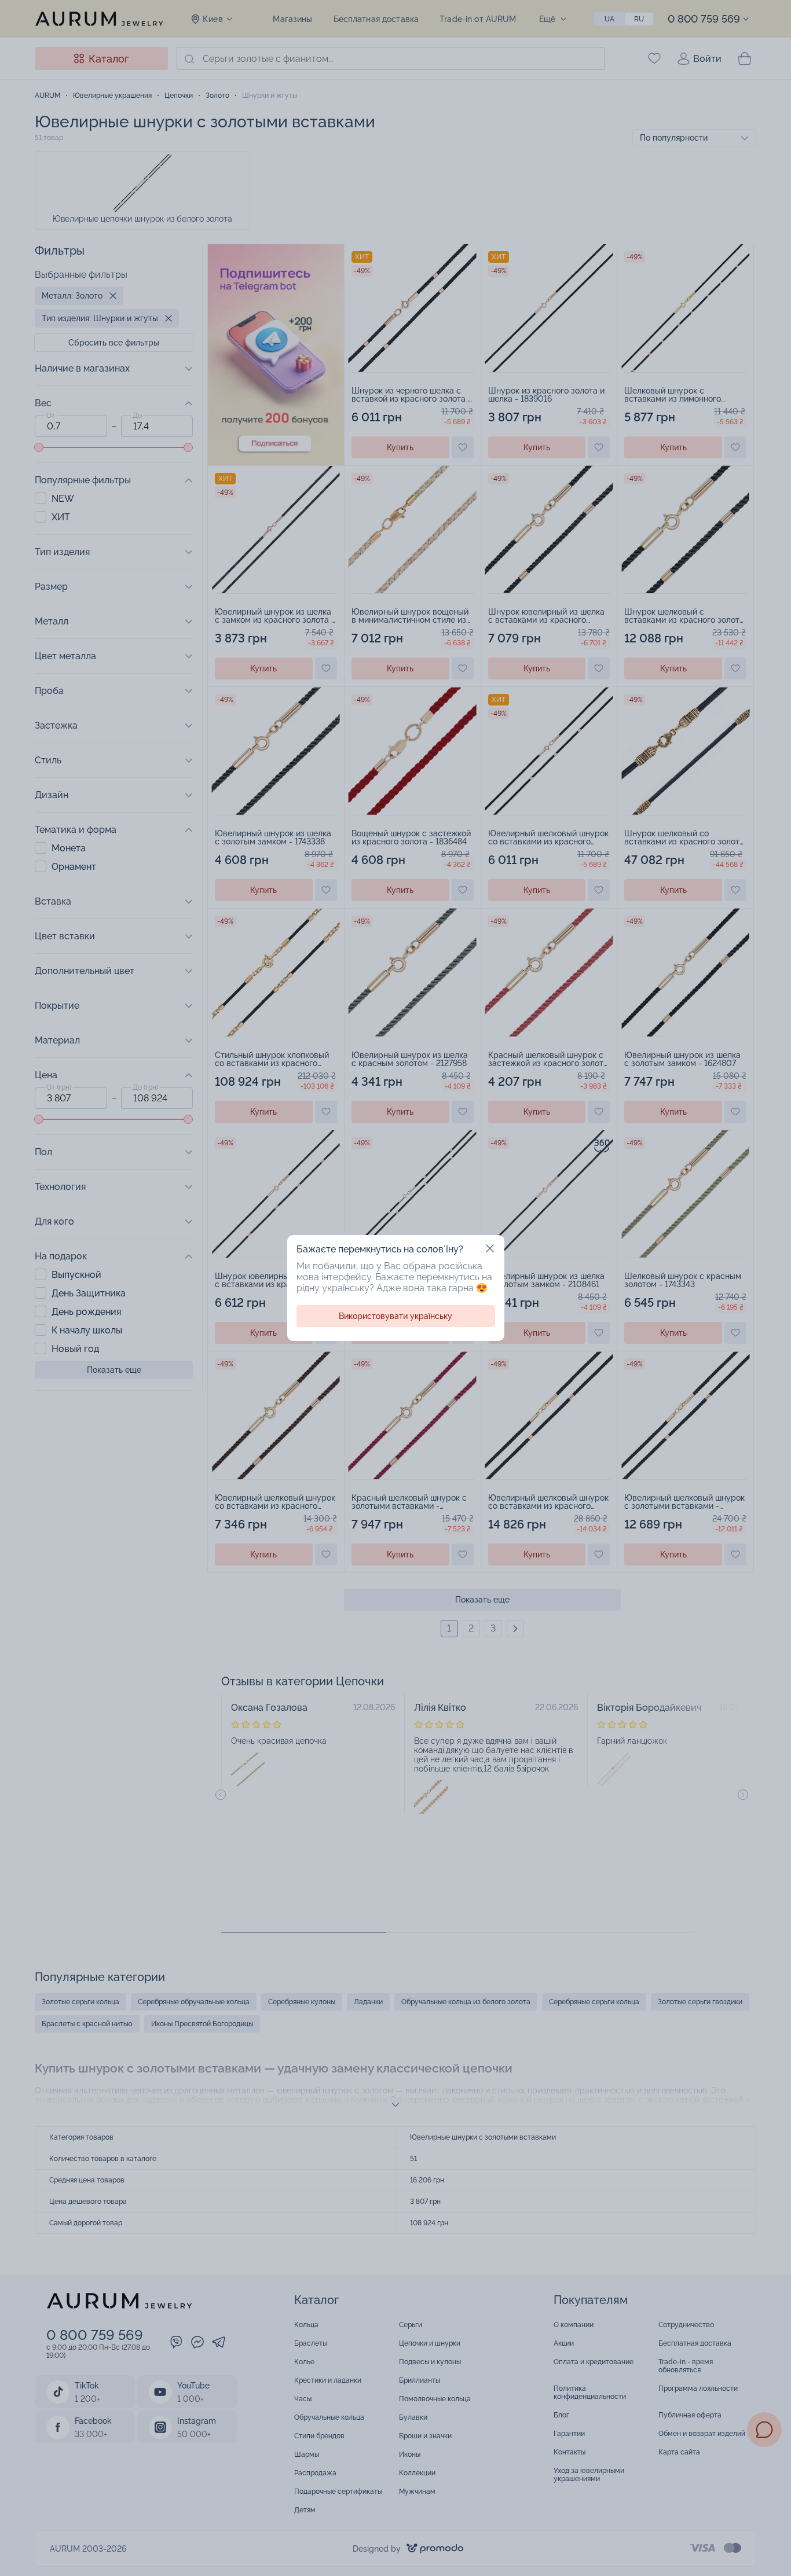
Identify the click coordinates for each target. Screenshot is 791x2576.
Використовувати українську (395, 1316)
